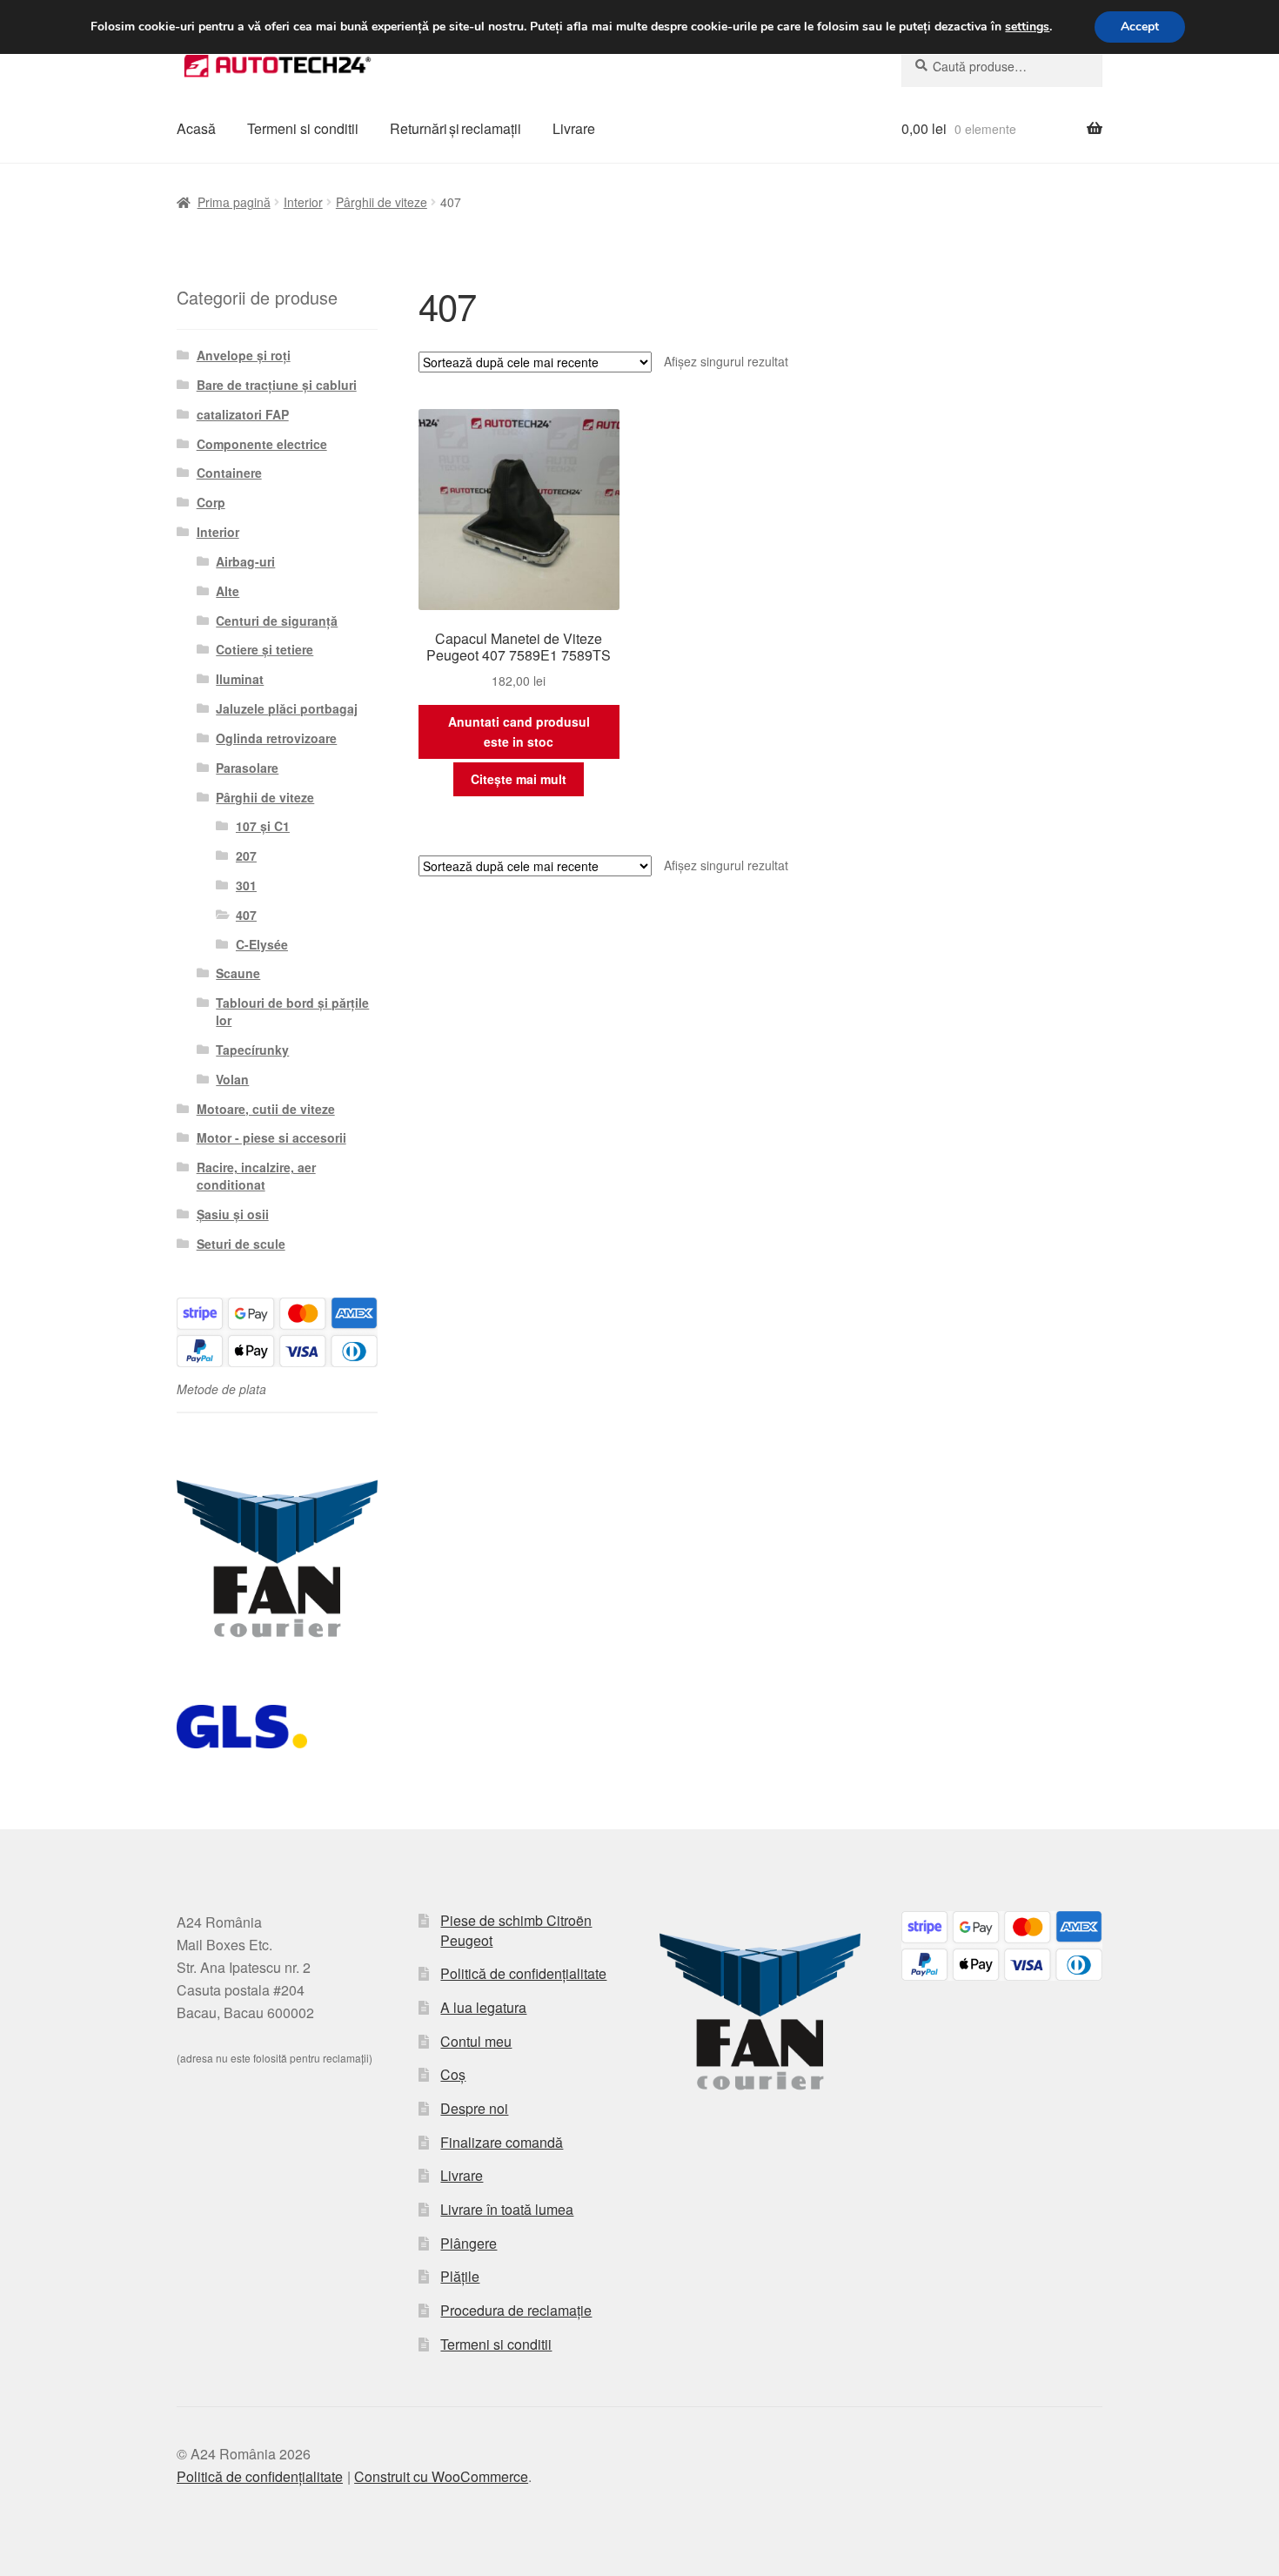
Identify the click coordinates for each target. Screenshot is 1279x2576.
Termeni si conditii (303, 128)
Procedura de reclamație (516, 2310)
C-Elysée (262, 944)
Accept (1140, 27)
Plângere (469, 2243)
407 (246, 915)
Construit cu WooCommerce (441, 2476)
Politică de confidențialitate (523, 1973)
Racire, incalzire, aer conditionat (256, 1176)
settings (1027, 27)
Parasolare (247, 768)
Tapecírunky (252, 1050)
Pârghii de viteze (382, 202)
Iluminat (240, 679)
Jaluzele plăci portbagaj (287, 708)
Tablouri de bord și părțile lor (292, 1011)
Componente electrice (262, 444)
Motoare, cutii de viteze (266, 1109)
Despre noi (474, 2108)
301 (246, 885)
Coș (453, 2074)
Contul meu (476, 2041)
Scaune (238, 973)
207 (246, 855)
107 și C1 (263, 826)
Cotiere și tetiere (265, 649)
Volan (232, 1079)
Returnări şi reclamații (455, 128)
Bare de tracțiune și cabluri (277, 385)
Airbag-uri (245, 561)
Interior (303, 202)
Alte (228, 591)
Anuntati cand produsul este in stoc (519, 731)
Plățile (460, 2276)
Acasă (196, 128)
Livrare (574, 128)
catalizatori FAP (243, 414)
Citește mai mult (519, 779)
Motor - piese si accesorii (271, 1137)
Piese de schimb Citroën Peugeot (516, 1930)
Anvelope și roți (244, 355)
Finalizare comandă (502, 2142)
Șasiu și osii (233, 1214)
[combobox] (1002, 66)
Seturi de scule (241, 1244)
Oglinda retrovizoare (276, 738)
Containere (229, 473)
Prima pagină (234, 202)
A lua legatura (483, 2007)
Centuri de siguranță (277, 621)
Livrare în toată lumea (507, 2209)
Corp (211, 502)
